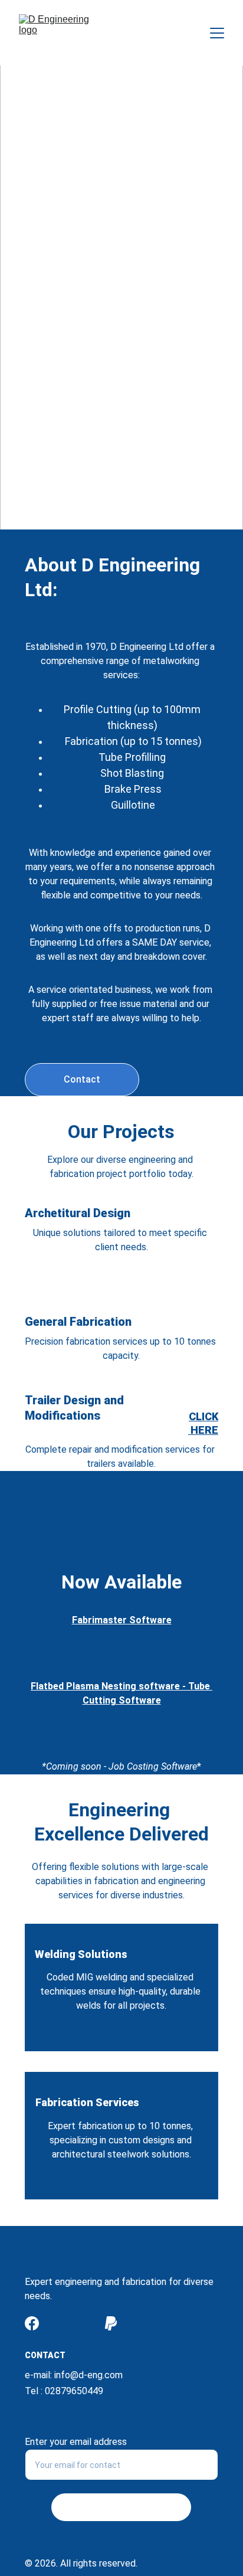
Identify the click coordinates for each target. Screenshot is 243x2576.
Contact (82, 1079)
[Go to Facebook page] (32, 2323)
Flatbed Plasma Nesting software (105, 1686)
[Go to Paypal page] (111, 2323)
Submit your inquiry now (121, 2507)
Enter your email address (76, 2442)
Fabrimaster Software (122, 1620)
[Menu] (217, 33)
